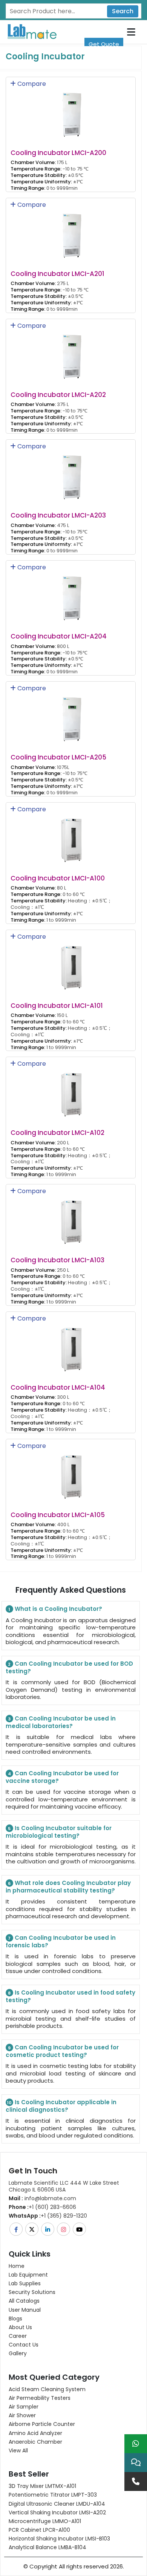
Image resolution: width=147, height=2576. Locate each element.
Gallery (18, 2353)
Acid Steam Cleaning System (47, 2389)
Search (123, 11)
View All (18, 2450)
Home (17, 2266)
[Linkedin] (48, 2229)
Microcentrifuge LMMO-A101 (45, 2521)
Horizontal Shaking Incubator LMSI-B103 (59, 2539)
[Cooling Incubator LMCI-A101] (71, 962)
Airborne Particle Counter (42, 2424)
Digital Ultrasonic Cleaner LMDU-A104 (57, 2504)
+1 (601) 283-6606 (42, 2207)
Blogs (15, 2319)
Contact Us (24, 2345)
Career (18, 2336)
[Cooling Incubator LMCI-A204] (71, 593)
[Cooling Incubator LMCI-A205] (71, 714)
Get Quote (104, 44)
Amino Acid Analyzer (35, 2433)
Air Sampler (24, 2407)
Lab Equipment (28, 2275)
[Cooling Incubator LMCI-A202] (71, 351)
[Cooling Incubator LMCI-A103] (71, 1217)
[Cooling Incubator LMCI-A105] (71, 1472)
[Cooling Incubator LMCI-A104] (71, 1345)
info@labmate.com (42, 2198)
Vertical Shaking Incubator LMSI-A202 (57, 2512)
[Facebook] (17, 2229)
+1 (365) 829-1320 (48, 2216)
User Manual (25, 2310)
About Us (20, 2327)
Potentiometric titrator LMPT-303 (53, 2495)
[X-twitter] (32, 2229)
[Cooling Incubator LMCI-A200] (71, 110)
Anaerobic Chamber (35, 2442)
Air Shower (22, 2415)
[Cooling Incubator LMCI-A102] (71, 1090)
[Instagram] (64, 2229)
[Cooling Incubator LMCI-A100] (71, 835)
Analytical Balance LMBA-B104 (47, 2547)
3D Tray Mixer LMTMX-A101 (42, 2486)
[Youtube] (80, 2229)
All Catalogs (24, 2301)
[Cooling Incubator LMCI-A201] (71, 230)
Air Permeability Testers (40, 2398)
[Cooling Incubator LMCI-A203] (71, 472)
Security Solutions (32, 2292)
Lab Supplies (25, 2283)
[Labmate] (29, 31)
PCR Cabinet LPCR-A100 (39, 2530)
